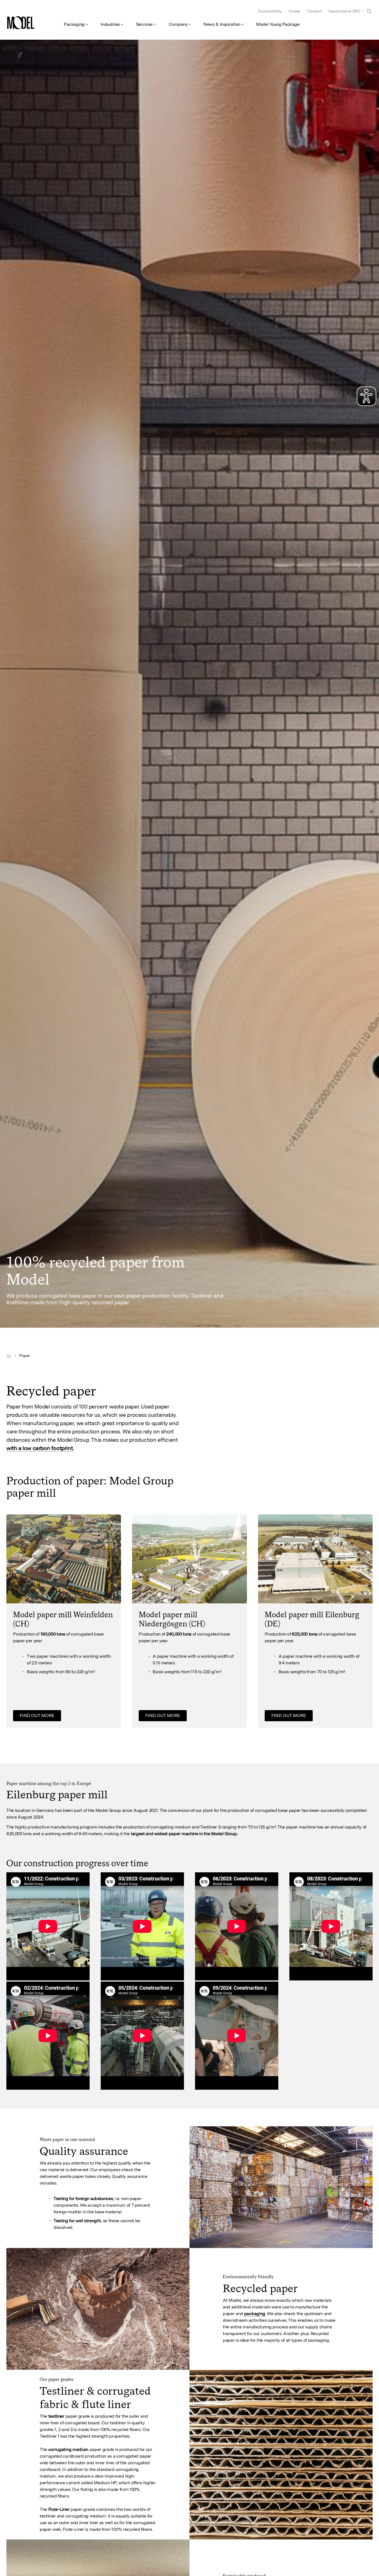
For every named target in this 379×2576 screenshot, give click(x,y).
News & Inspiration (222, 24)
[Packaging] (9, 1356)
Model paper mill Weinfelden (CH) (63, 1619)
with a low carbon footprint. (40, 1448)
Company (178, 24)
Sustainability (270, 11)
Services (144, 24)
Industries (110, 24)
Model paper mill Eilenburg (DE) (312, 1619)
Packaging (74, 24)
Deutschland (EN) (344, 11)
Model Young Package (278, 24)
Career (295, 11)
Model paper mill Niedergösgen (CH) (172, 1619)
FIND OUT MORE (37, 1716)
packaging (255, 2314)
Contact (315, 11)
